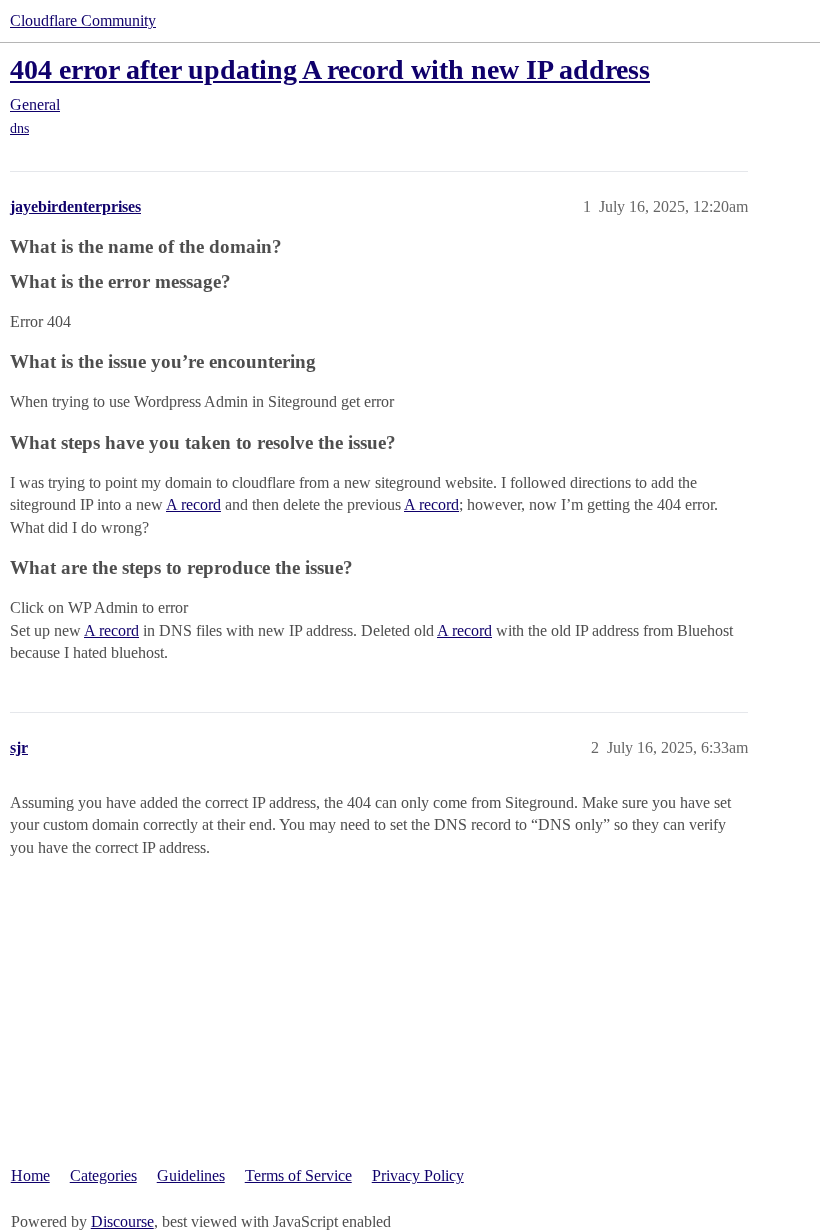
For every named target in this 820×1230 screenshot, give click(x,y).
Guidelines (191, 1175)
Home (30, 1175)
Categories (103, 1175)
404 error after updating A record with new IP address (330, 69)
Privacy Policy (418, 1175)
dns (19, 128)
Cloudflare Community (83, 20)
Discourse (122, 1221)
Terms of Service (298, 1175)
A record (193, 504)
